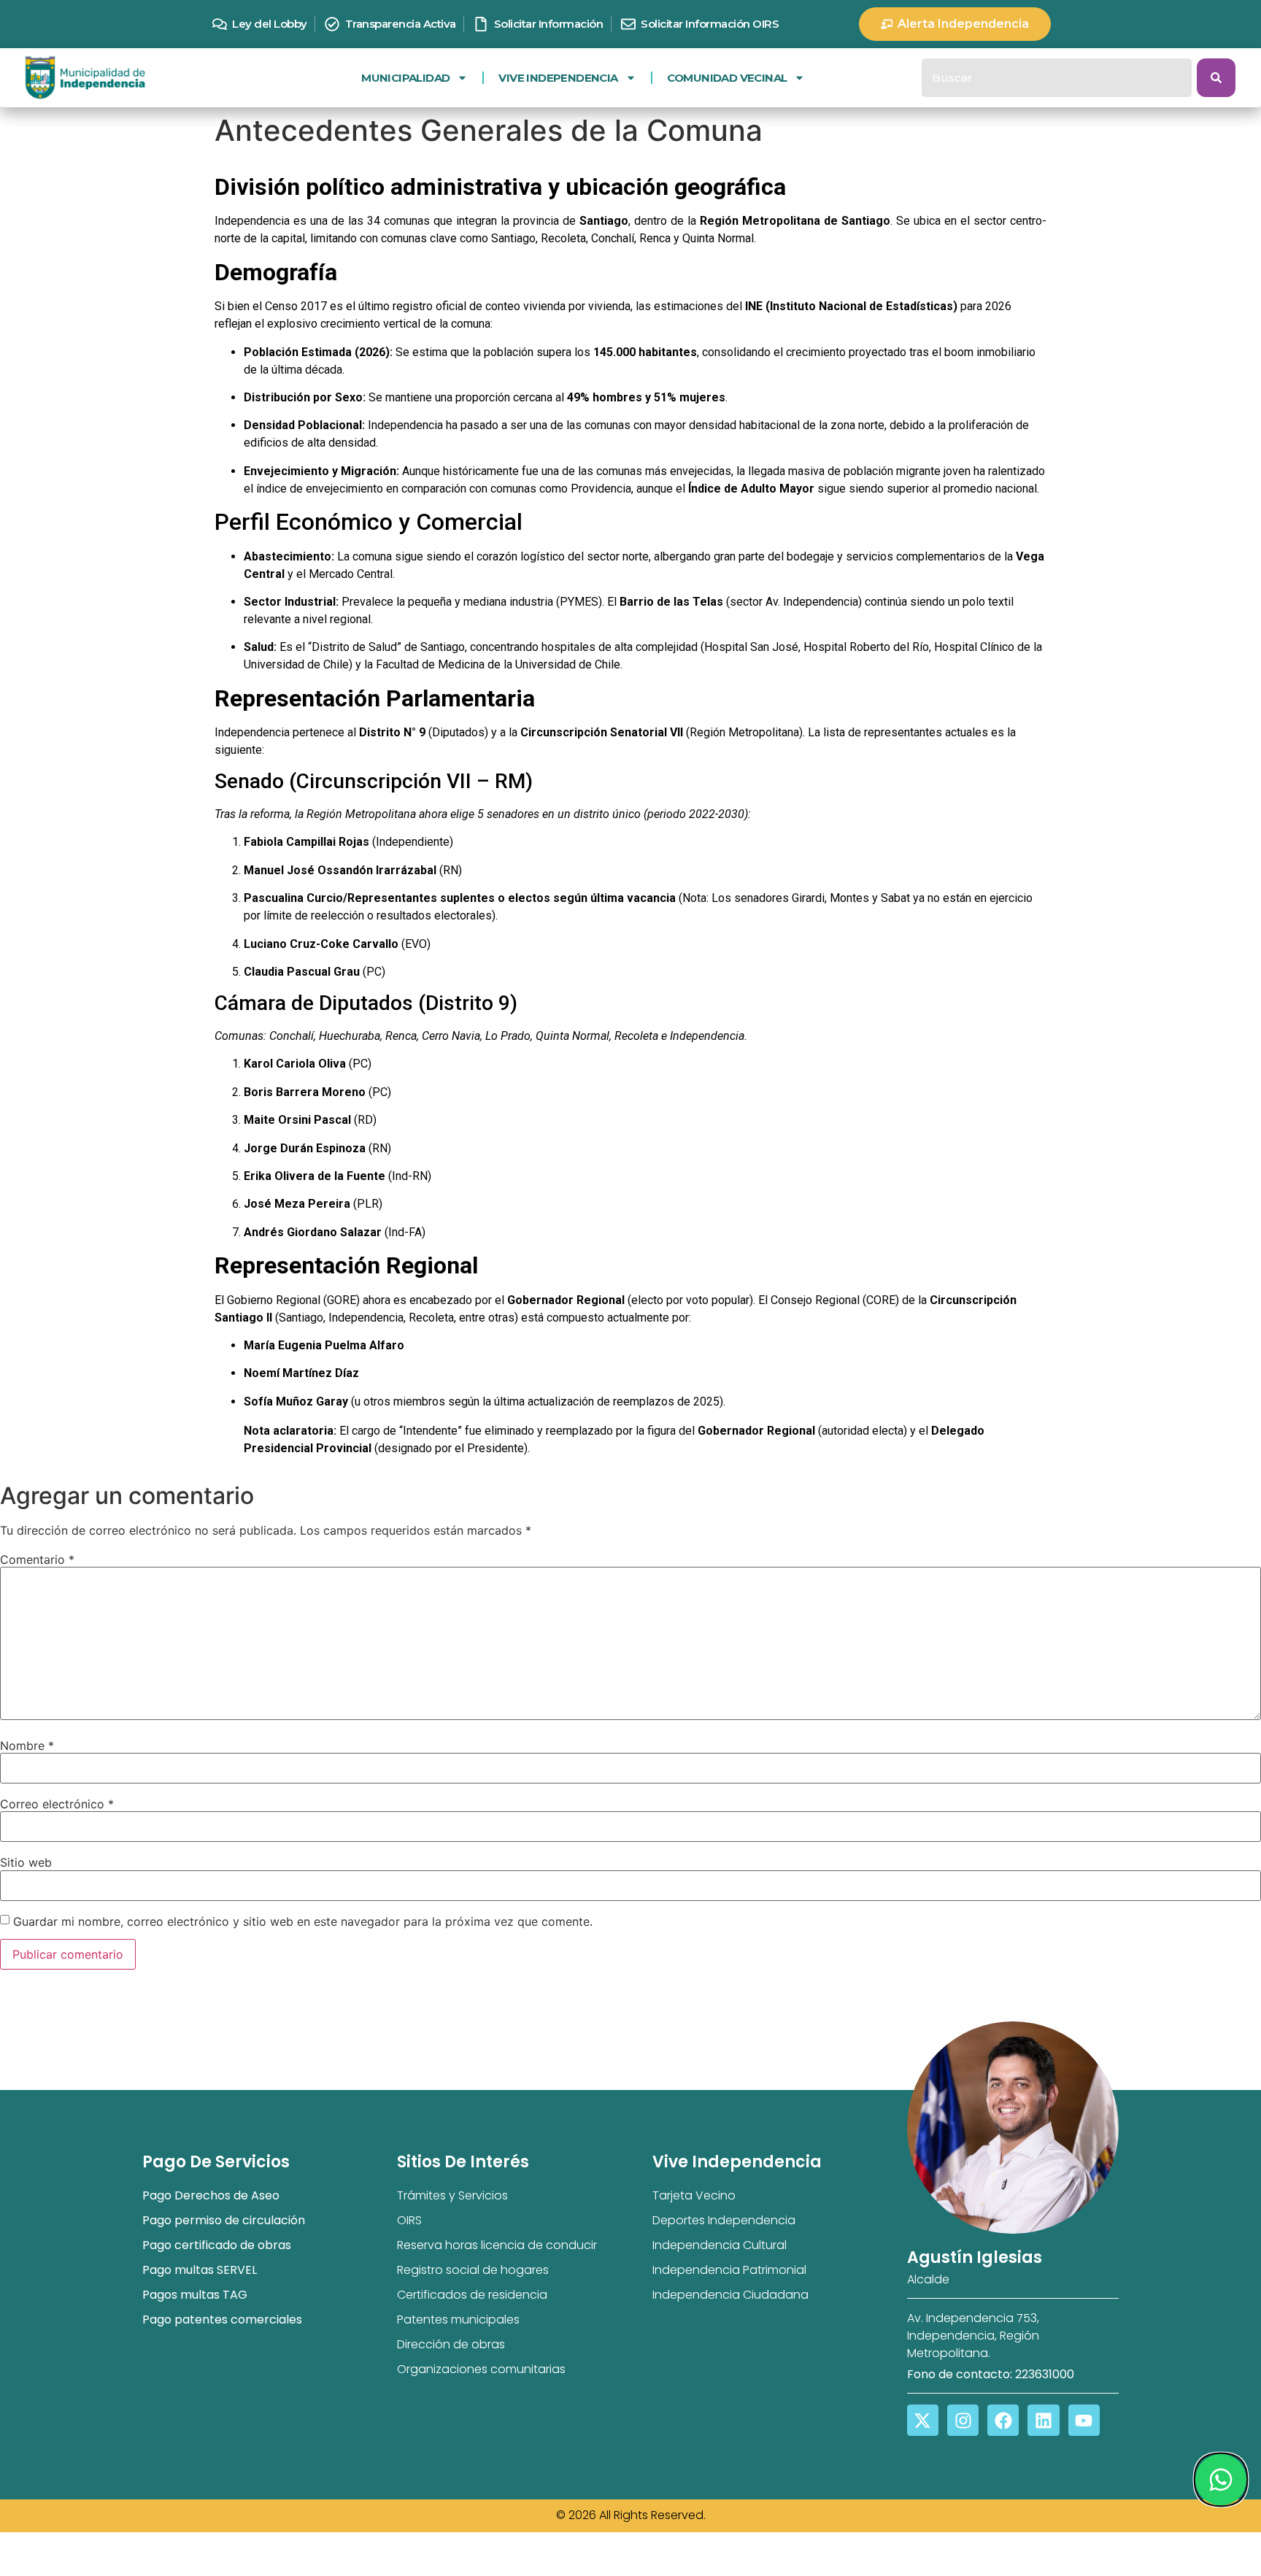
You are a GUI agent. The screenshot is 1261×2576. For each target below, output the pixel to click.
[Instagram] (963, 2420)
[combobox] (1057, 78)
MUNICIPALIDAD (405, 78)
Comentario (37, 1559)
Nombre (27, 1746)
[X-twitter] (923, 2420)
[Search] (1216, 78)
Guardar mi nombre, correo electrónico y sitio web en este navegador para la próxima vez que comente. (303, 1921)
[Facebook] (1003, 2420)
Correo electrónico (57, 1804)
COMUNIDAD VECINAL (727, 78)
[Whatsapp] (1220, 2480)
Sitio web (26, 1862)
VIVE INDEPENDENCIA (558, 78)
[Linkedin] (1043, 2420)
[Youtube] (1084, 2420)
